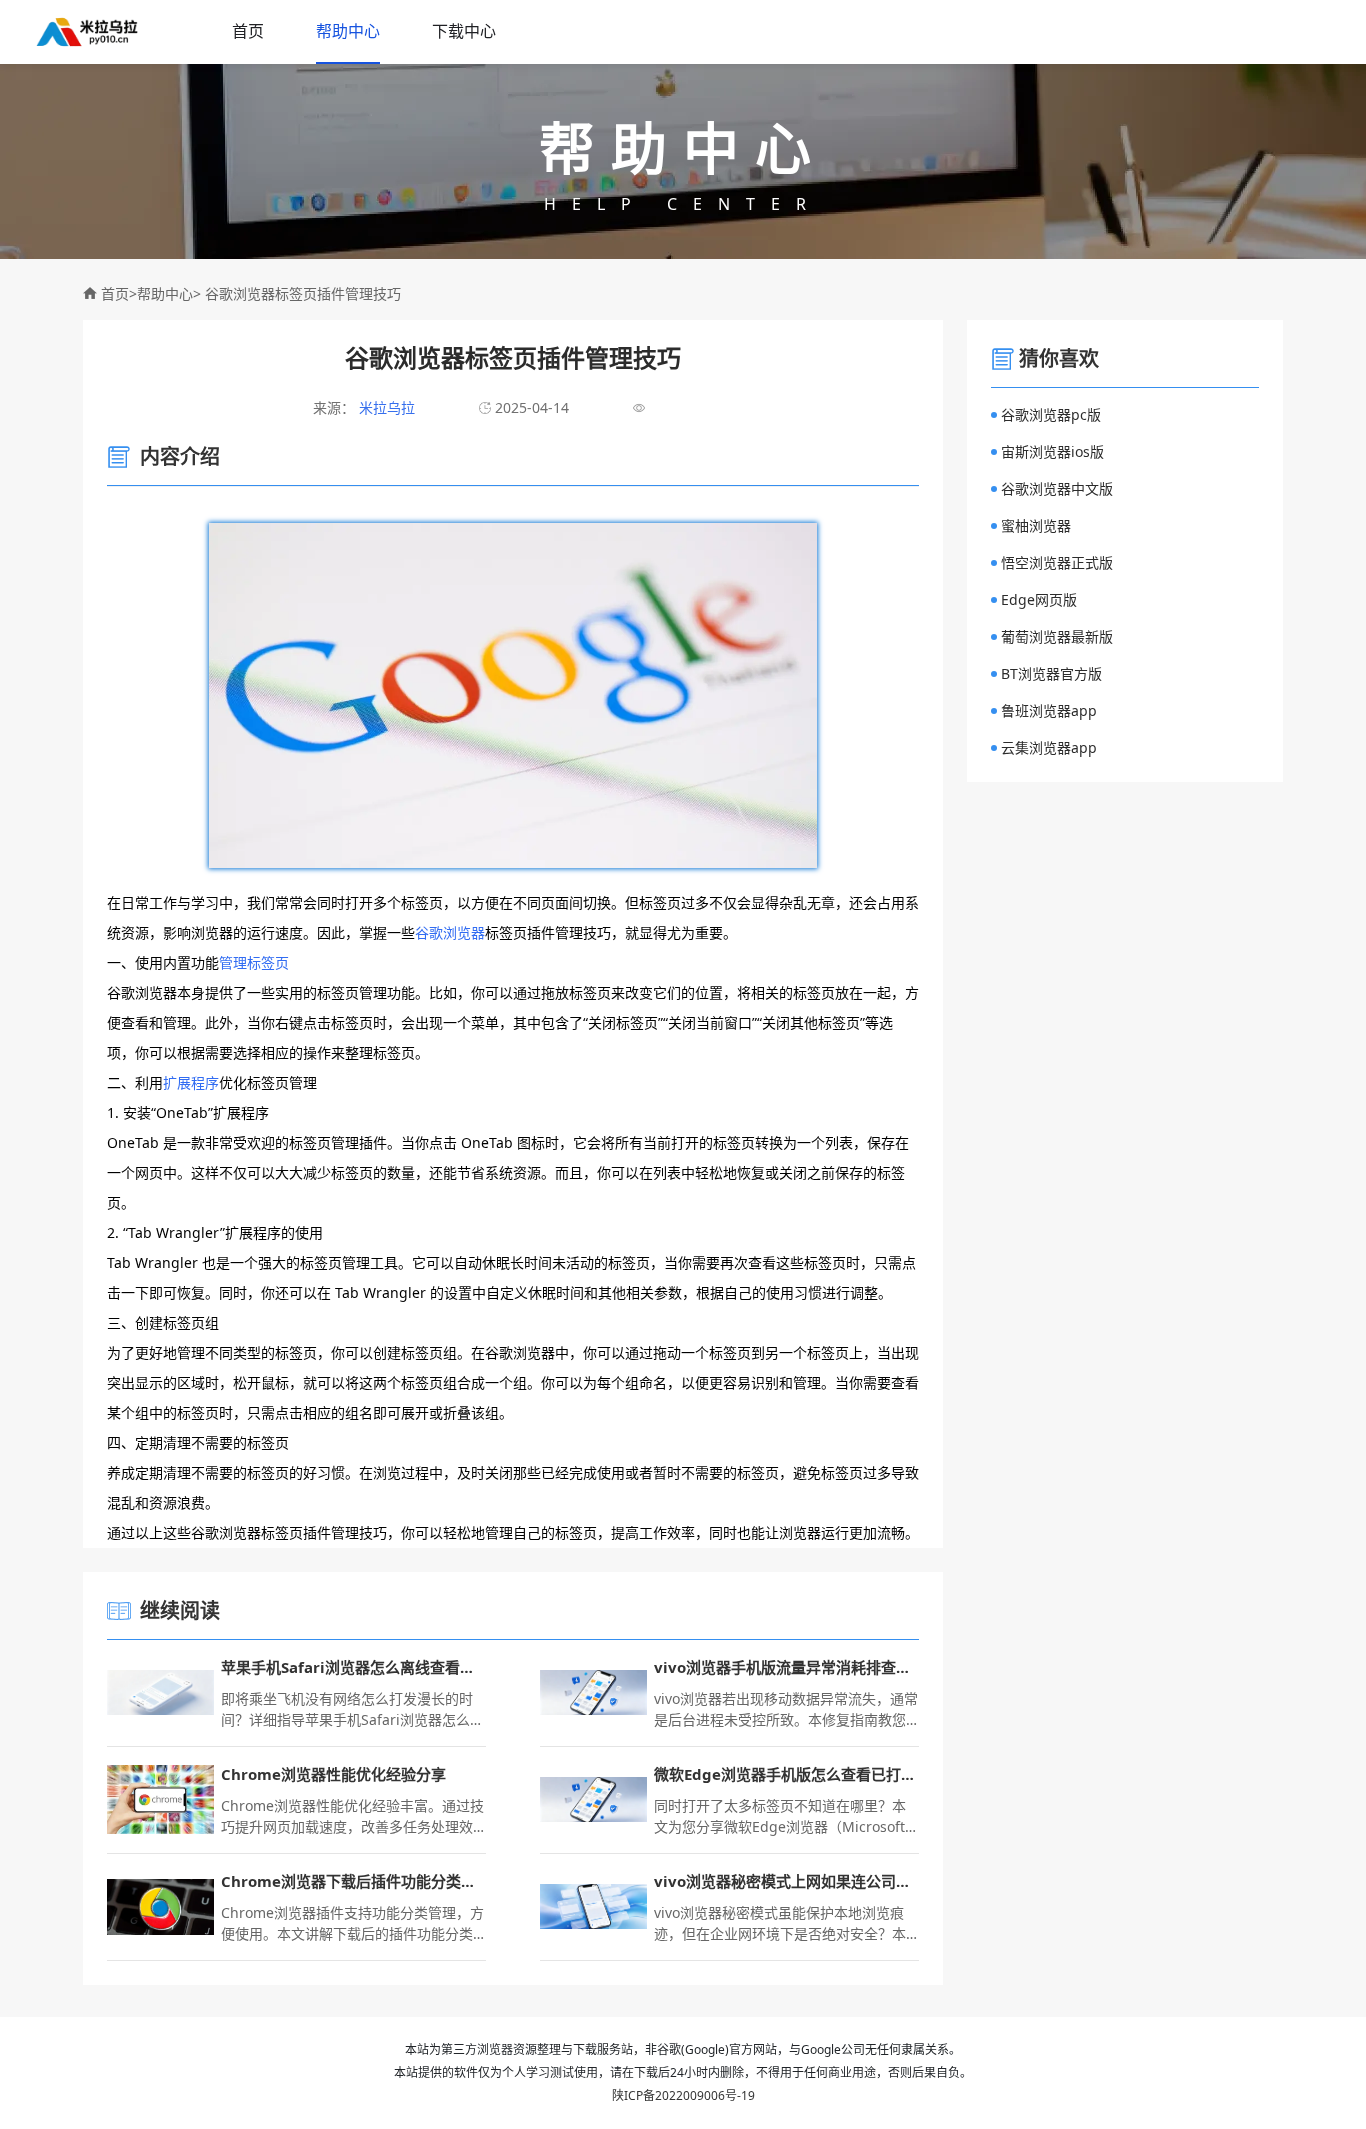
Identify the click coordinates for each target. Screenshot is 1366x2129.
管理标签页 (254, 962)
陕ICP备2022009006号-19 (683, 2095)
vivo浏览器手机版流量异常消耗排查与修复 (786, 1667)
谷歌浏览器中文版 (1057, 488)
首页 (248, 31)
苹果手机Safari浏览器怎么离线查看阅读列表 (353, 1667)
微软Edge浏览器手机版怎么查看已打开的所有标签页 (786, 1774)
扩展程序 (191, 1082)
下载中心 (464, 31)
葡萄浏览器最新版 (1057, 636)
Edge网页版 (1039, 599)
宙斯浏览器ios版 (1052, 451)
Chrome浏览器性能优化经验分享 (333, 1774)
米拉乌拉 (385, 407)
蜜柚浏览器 (1036, 525)
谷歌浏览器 (450, 932)
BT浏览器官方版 (1051, 673)
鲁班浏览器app (1049, 710)
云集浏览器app (1049, 747)
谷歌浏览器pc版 (1051, 414)
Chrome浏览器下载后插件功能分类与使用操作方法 (353, 1881)
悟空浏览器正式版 (1057, 562)
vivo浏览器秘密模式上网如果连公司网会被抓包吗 (786, 1881)
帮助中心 (348, 31)
